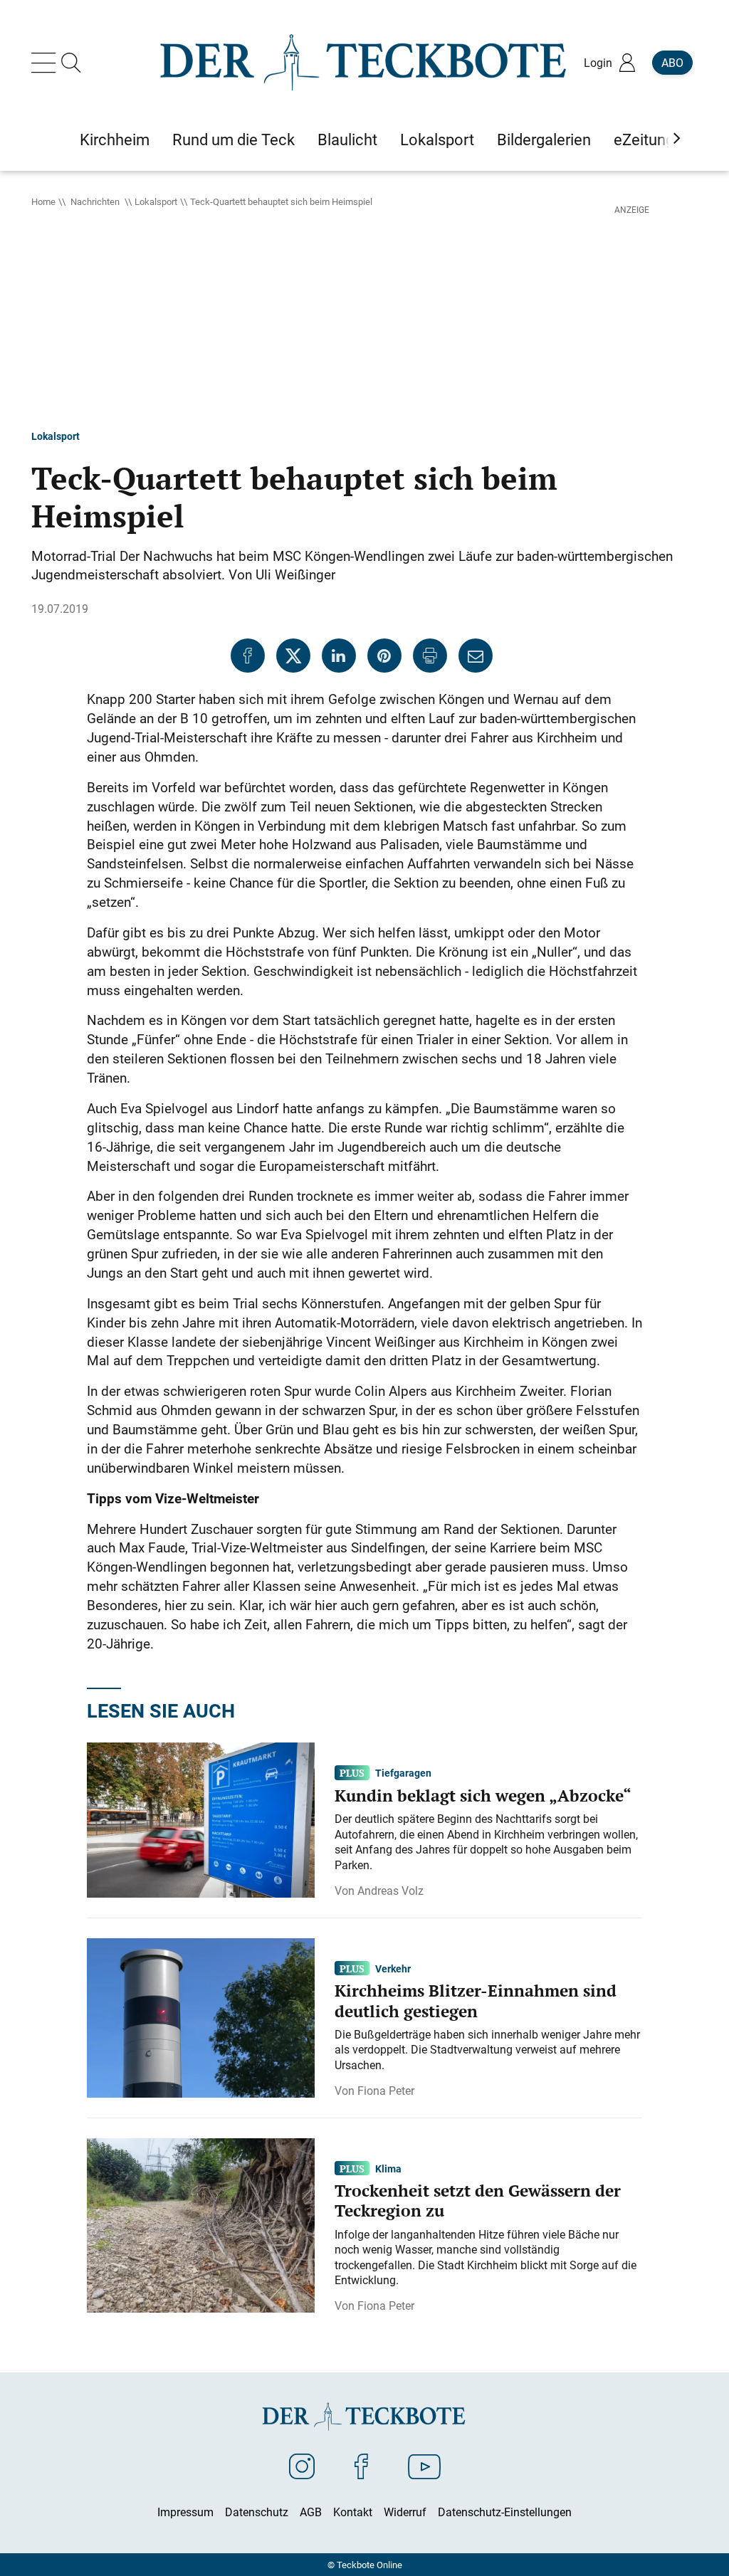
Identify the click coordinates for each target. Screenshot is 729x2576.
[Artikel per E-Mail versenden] (476, 656)
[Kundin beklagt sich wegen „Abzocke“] (201, 1819)
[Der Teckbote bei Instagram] (302, 2466)
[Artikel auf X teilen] (293, 656)
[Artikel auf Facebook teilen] (248, 656)
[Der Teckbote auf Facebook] (361, 2466)
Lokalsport (156, 201)
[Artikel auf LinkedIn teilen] (339, 656)
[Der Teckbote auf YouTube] (424, 2466)
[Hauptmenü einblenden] (46, 63)
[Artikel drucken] (430, 656)
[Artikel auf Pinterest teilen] (384, 656)
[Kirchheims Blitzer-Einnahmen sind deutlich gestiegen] (201, 2017)
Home (43, 201)
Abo (672, 63)
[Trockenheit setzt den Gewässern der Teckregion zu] (201, 2224)
